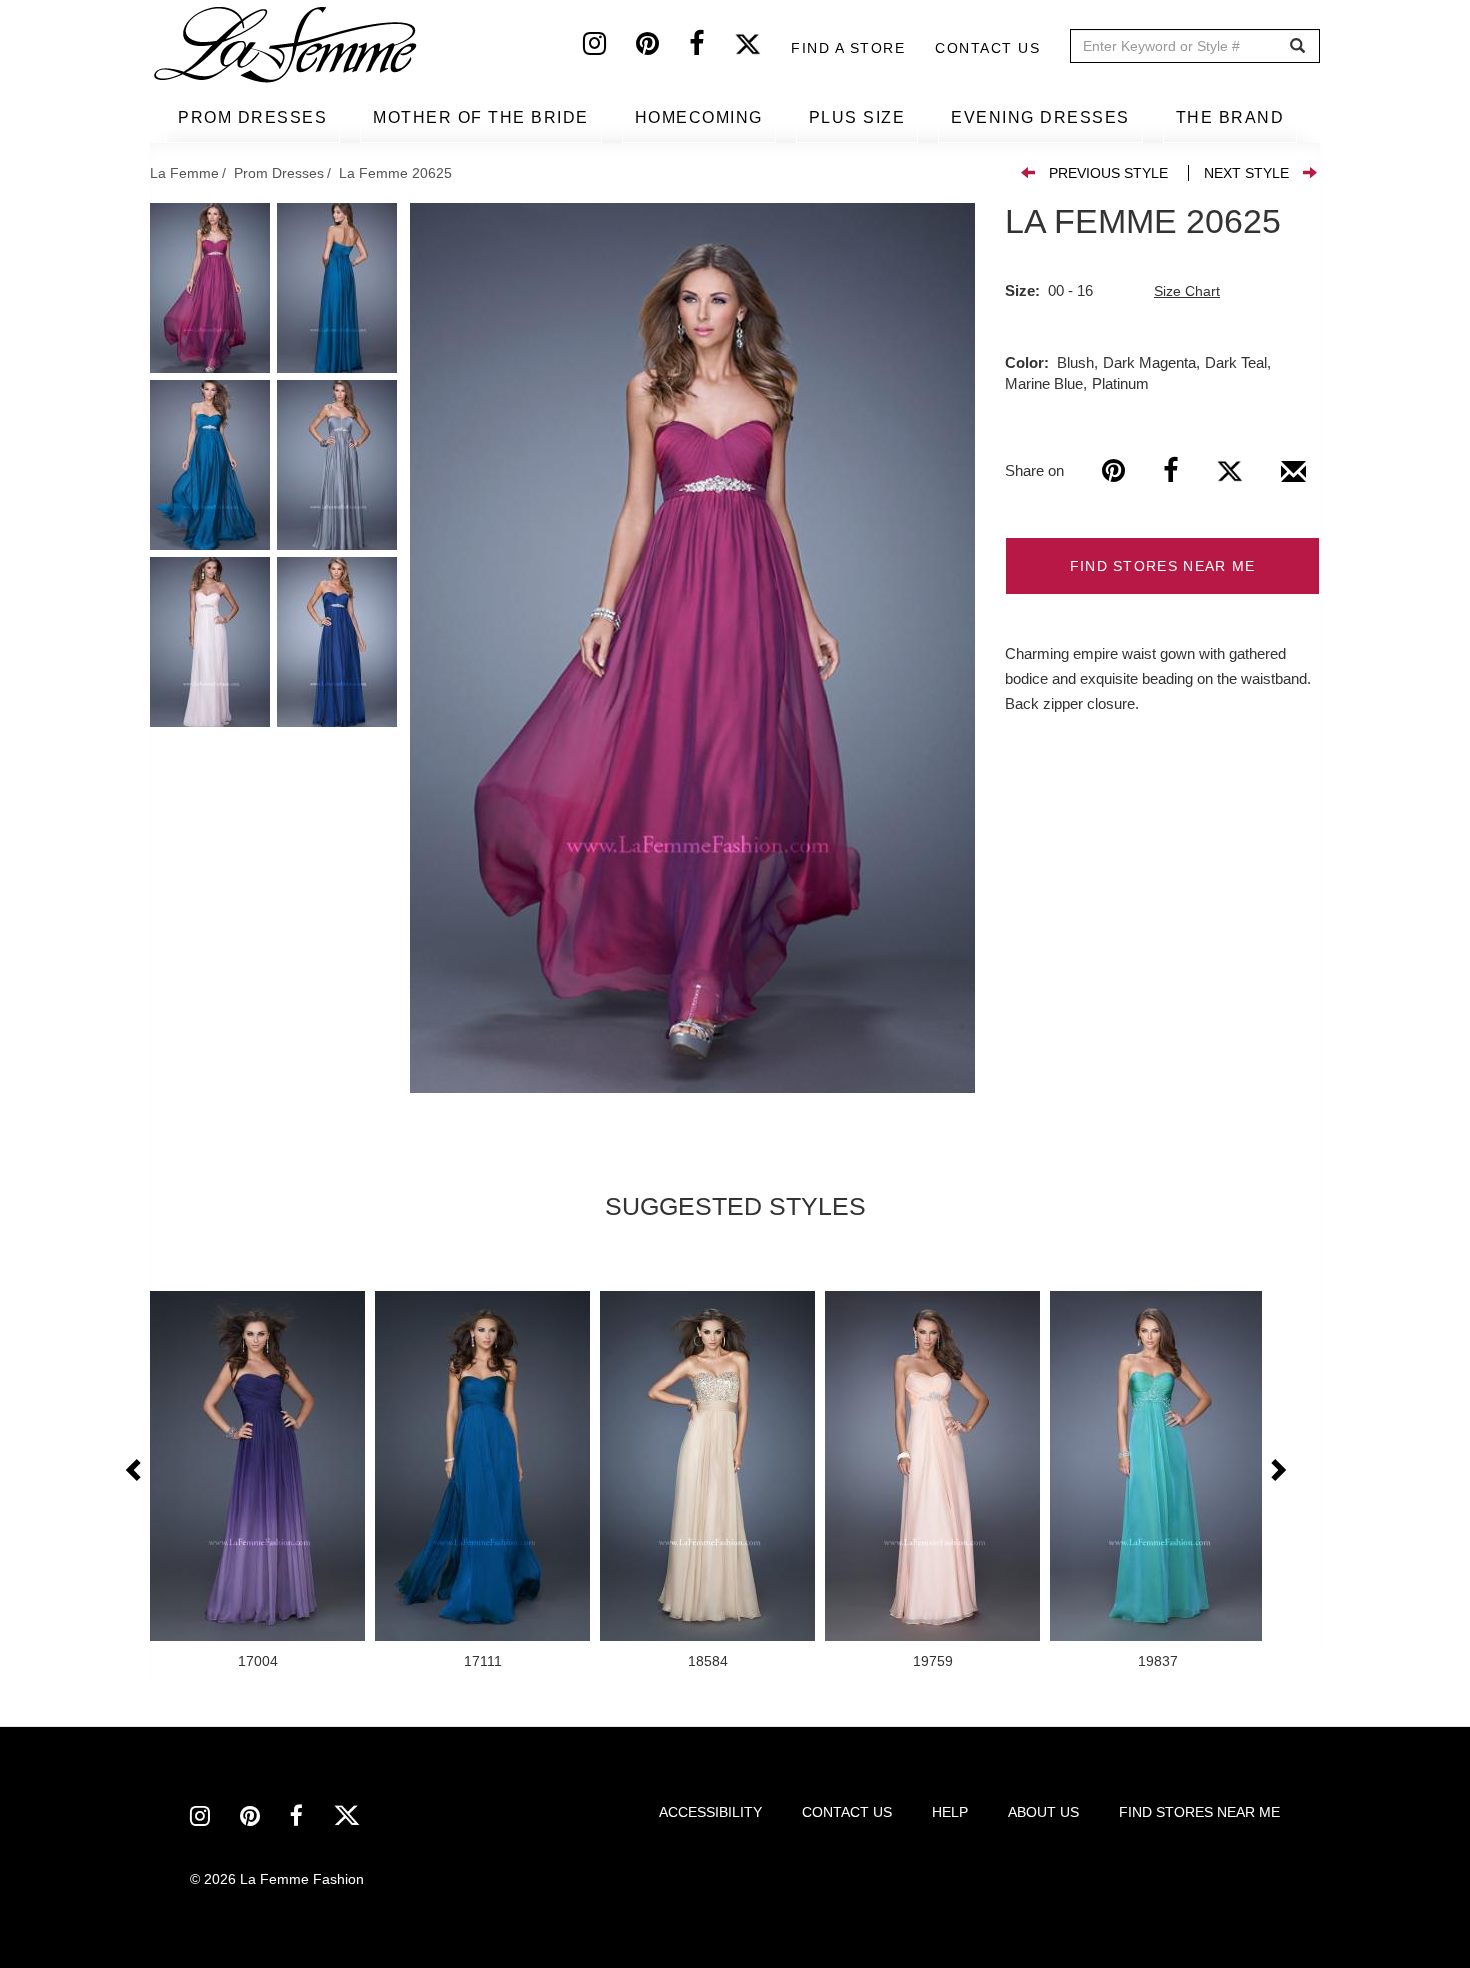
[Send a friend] (1293, 479)
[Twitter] (762, 48)
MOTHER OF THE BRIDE (481, 117)
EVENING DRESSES (1040, 117)
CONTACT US (847, 1812)
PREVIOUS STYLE (1108, 173)
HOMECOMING (699, 117)
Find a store (848, 48)
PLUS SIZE (857, 117)
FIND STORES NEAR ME (1163, 566)
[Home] (287, 45)
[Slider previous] (135, 1471)
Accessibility (710, 1812)
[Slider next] (1277, 1471)
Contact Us (987, 48)
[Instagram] (609, 48)
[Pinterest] (662, 48)
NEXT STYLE (1246, 173)
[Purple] (692, 648)
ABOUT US (1043, 1812)
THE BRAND (1230, 117)
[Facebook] (711, 48)
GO (1297, 46)
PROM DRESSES (252, 117)
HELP (950, 1812)
